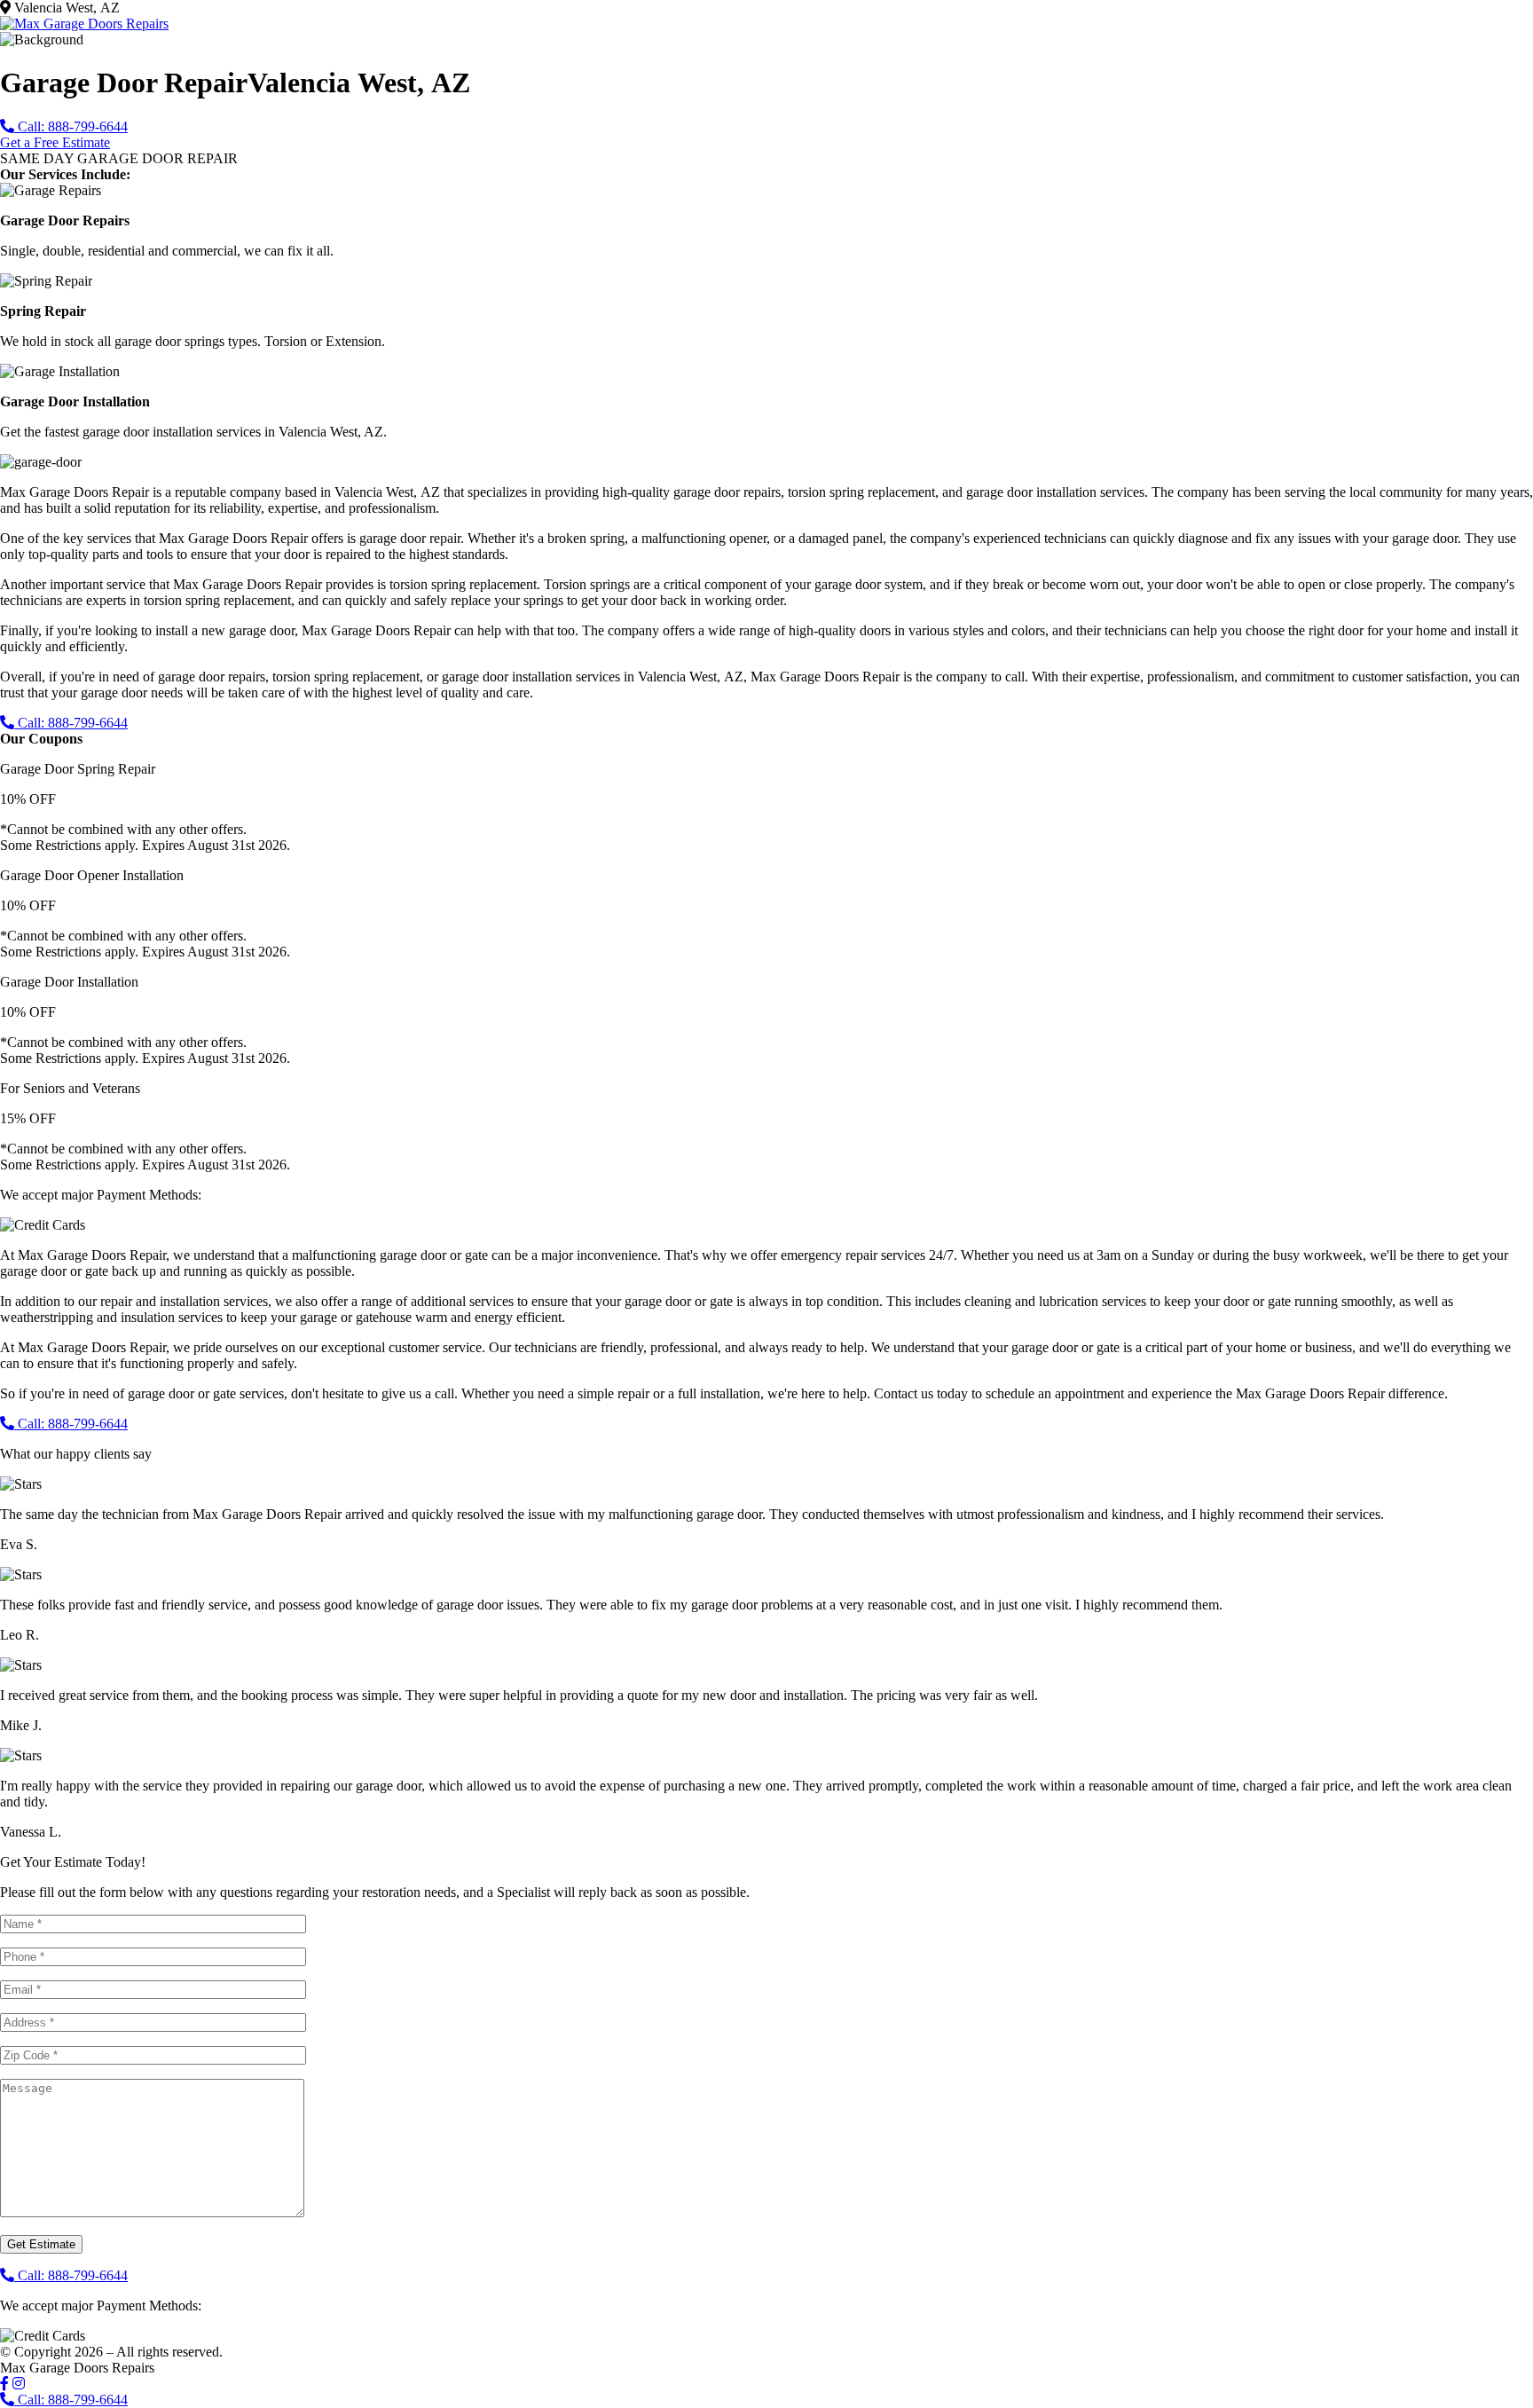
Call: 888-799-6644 (71, 126)
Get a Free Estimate (55, 142)
